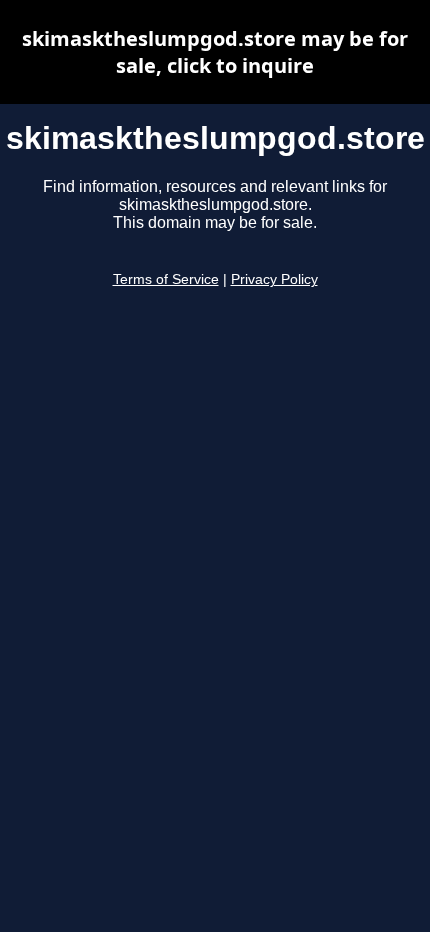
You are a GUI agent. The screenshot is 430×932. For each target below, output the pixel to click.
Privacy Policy (274, 279)
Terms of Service (166, 279)
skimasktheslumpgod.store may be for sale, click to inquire (215, 52)
